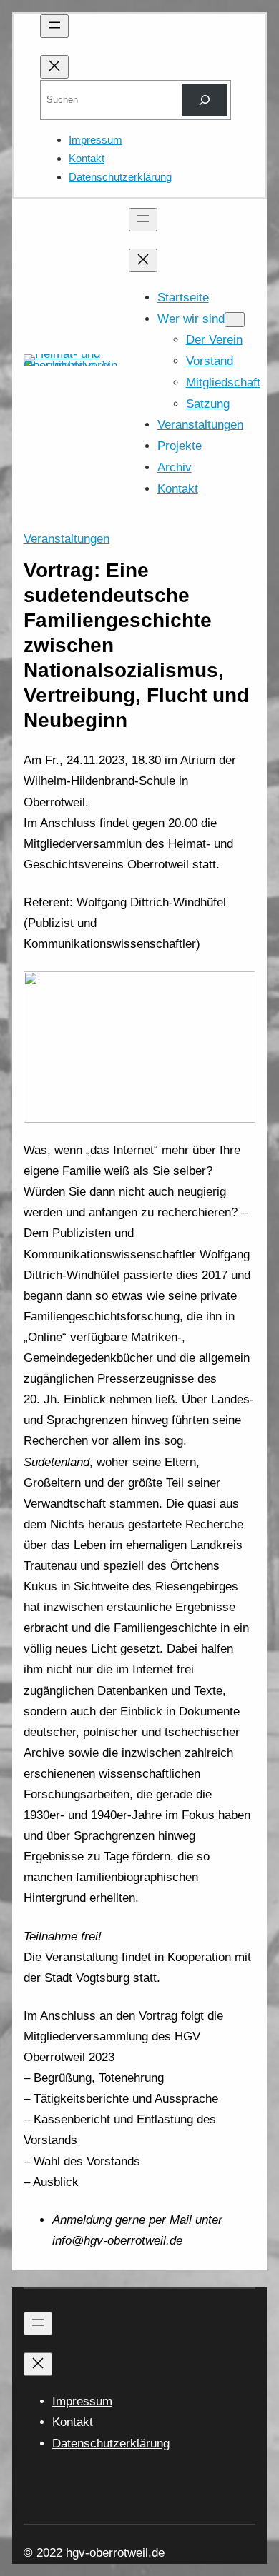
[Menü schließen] (54, 67)
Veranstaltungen (67, 539)
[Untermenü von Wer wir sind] (235, 320)
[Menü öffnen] (54, 26)
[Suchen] (205, 100)
